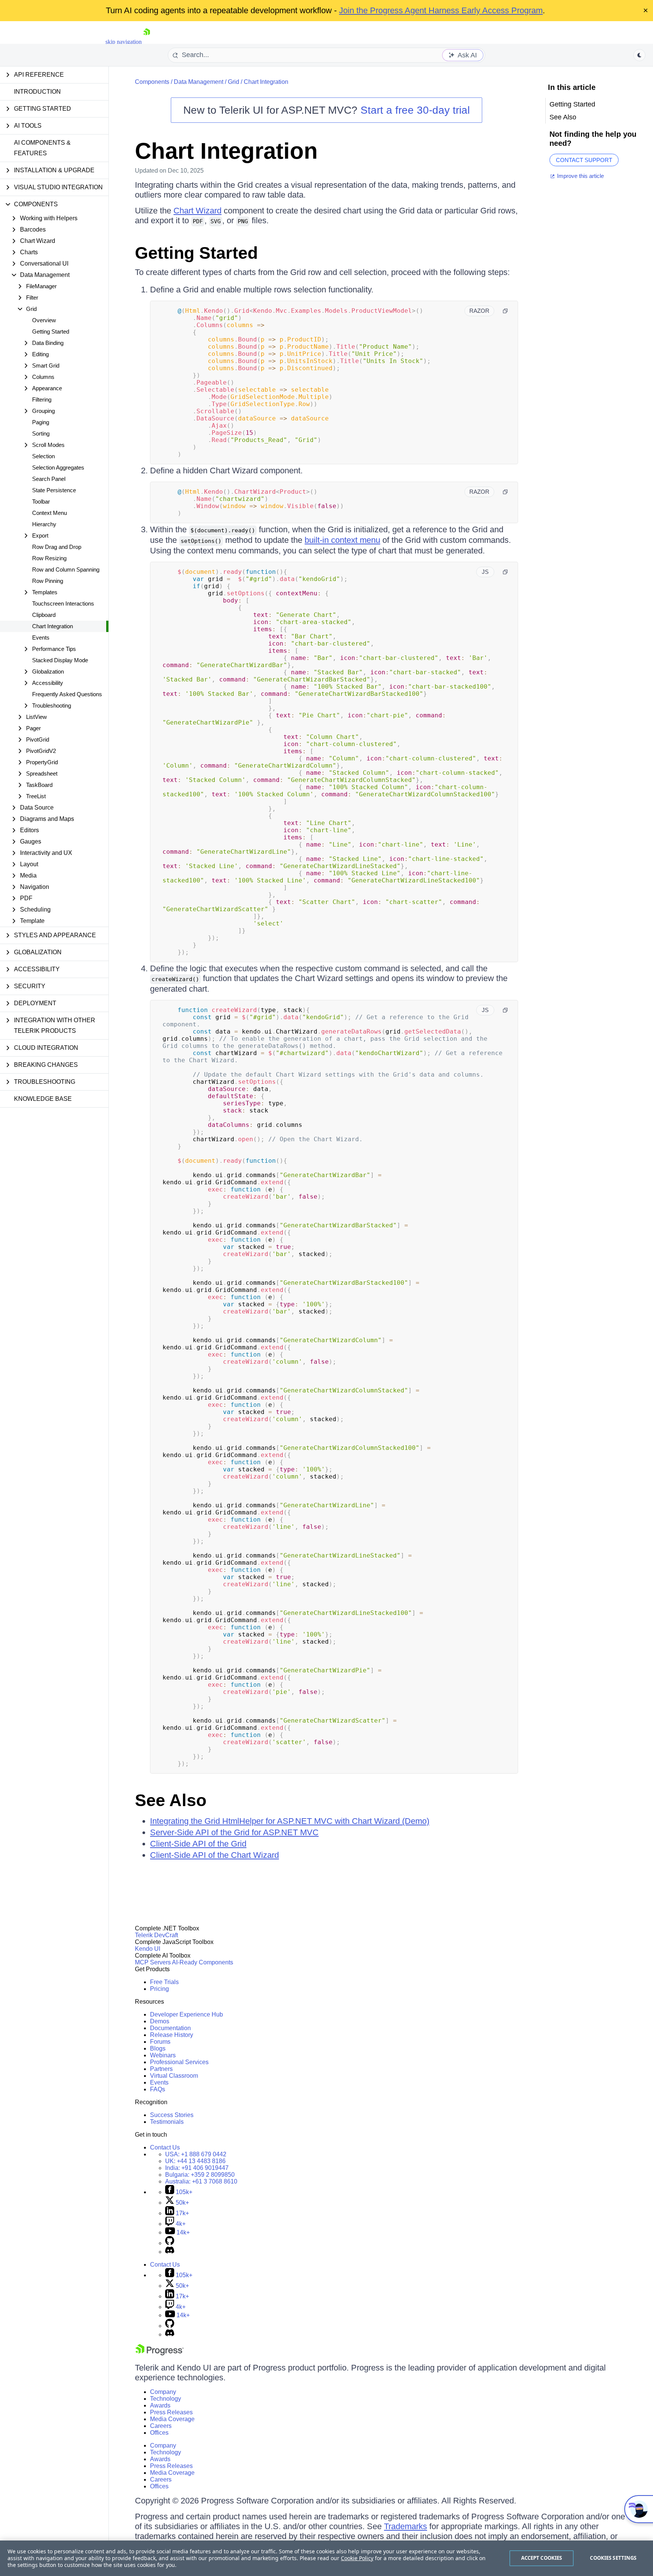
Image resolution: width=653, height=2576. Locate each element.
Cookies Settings (613, 2558)
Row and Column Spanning (66, 569)
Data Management (199, 82)
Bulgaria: (200, 2175)
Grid (234, 82)
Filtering (42, 399)
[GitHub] (170, 2243)
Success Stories (172, 2115)
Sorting (41, 433)
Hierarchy (44, 524)
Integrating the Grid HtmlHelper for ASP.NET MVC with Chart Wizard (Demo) (290, 1821)
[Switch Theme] (639, 55)
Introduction (37, 92)
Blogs (158, 2048)
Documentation (170, 2028)
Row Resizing (49, 558)
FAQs (158, 2089)
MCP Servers (153, 1962)
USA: (196, 2154)
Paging (41, 422)
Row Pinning (48, 581)
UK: (195, 2161)
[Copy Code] (505, 311)
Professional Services (179, 2062)
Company (163, 2392)
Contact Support (584, 160)
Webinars (163, 2055)
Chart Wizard (197, 211)
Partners (161, 2069)
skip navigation (124, 42)
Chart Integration (53, 626)
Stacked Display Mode (60, 660)
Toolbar (41, 501)
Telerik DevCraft (156, 1935)
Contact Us (165, 2147)
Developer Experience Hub (186, 2014)
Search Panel (49, 479)
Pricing (159, 1989)
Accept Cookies (542, 2558)
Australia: (201, 2181)
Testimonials (167, 2122)
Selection (43, 456)
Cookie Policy (357, 2558)
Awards (160, 2405)
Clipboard (44, 615)
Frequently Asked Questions (67, 694)
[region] (326, 2558)
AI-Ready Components (203, 1962)
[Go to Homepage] (147, 42)
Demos (160, 2021)
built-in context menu (342, 540)
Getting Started (51, 331)
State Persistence (54, 490)
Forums (160, 2042)
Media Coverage (172, 2419)
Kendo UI (148, 1949)
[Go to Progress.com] (159, 2353)
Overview (44, 320)
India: (197, 2168)
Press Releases (171, 2412)
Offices (159, 2433)
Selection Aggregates (58, 467)
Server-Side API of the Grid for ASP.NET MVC (234, 1832)
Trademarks (405, 2526)
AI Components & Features (42, 148)
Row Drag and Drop (57, 547)
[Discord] (170, 2252)
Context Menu (50, 513)
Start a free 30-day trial (415, 110)
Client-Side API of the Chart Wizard (214, 1855)
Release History (172, 2035)
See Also (171, 1800)
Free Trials (164, 1982)
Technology (166, 2399)
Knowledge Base (43, 1099)
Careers (161, 2426)
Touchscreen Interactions (63, 603)
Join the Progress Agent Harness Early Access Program (441, 10)
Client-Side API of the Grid (198, 1844)
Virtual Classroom (174, 2076)
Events (41, 637)
